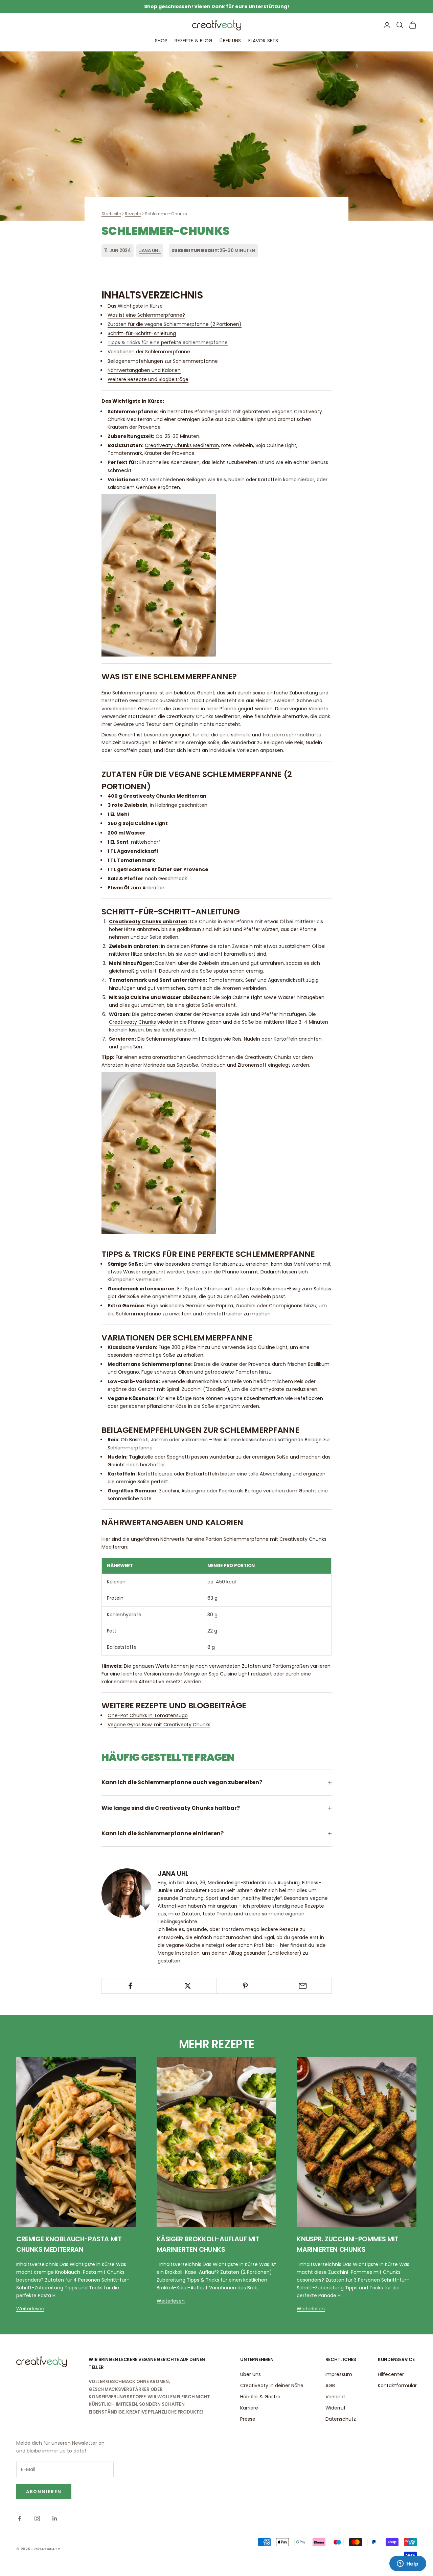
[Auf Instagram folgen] (37, 2518)
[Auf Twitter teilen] (188, 1986)
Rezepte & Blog (193, 41)
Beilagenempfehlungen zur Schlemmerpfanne (163, 361)
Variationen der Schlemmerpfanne (149, 352)
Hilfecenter (391, 2374)
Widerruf (336, 2408)
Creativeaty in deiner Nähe (272, 2385)
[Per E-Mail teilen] (303, 1986)
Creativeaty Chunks (132, 1022)
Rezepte (133, 214)
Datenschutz (341, 2419)
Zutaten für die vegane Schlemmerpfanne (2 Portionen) (175, 324)
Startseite (111, 214)
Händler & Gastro (260, 2397)
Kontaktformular (397, 2385)
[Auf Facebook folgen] (20, 2518)
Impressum (339, 2374)
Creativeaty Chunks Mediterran (182, 445)
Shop (161, 41)
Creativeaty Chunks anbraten (148, 921)
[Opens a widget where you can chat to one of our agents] (408, 2564)
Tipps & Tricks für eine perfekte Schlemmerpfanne (168, 342)
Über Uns (230, 41)
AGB (330, 2385)
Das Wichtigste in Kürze (135, 306)
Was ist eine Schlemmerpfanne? (146, 315)
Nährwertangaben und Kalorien (144, 370)
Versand (335, 2397)
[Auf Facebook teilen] (130, 1986)
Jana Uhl (150, 251)
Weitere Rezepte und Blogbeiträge (148, 379)
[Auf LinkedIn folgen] (55, 2518)
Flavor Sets (263, 41)
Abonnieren (44, 2492)
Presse (248, 2419)
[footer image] (42, 2362)
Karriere (249, 2408)
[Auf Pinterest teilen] (245, 1986)
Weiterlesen (30, 2309)
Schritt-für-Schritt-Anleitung (142, 333)
